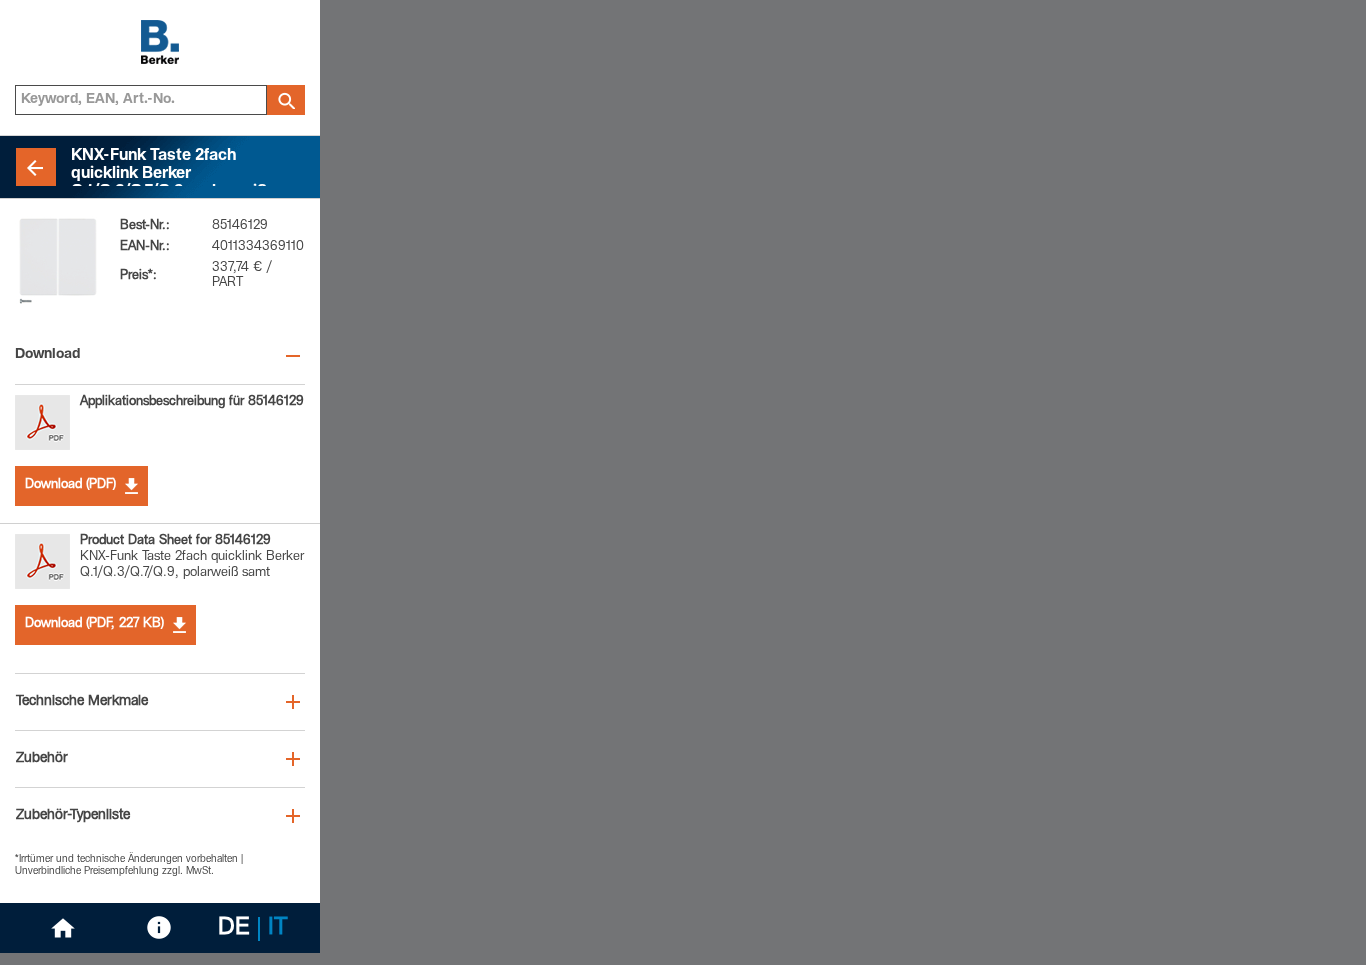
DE (234, 929)
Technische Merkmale (82, 702)
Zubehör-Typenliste (73, 816)
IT (278, 929)
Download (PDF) (70, 485)
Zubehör (42, 759)
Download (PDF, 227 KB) (94, 624)
